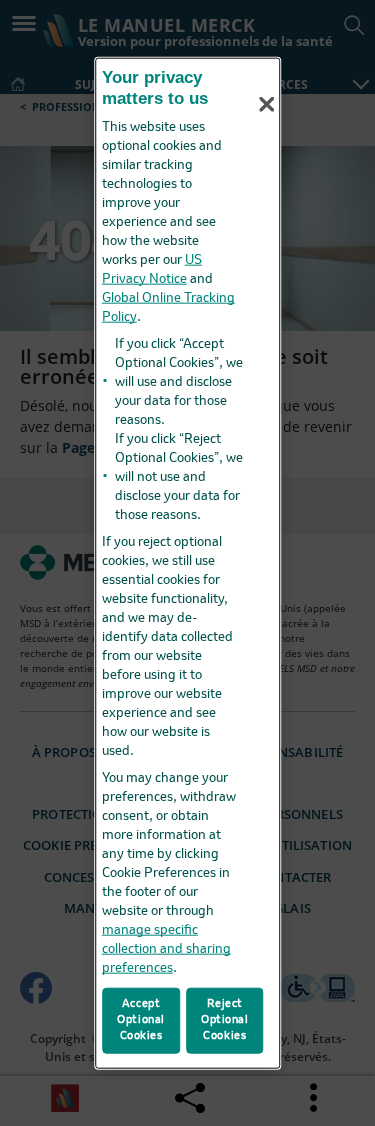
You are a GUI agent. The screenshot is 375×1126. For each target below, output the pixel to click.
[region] (188, 563)
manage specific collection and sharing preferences (166, 948)
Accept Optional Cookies (141, 1020)
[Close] (267, 104)
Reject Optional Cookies (225, 1020)
